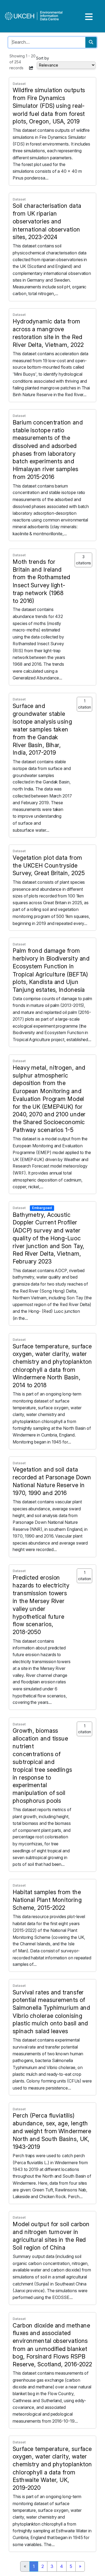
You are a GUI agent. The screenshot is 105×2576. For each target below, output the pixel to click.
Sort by (43, 58)
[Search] (91, 42)
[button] (31, 68)
